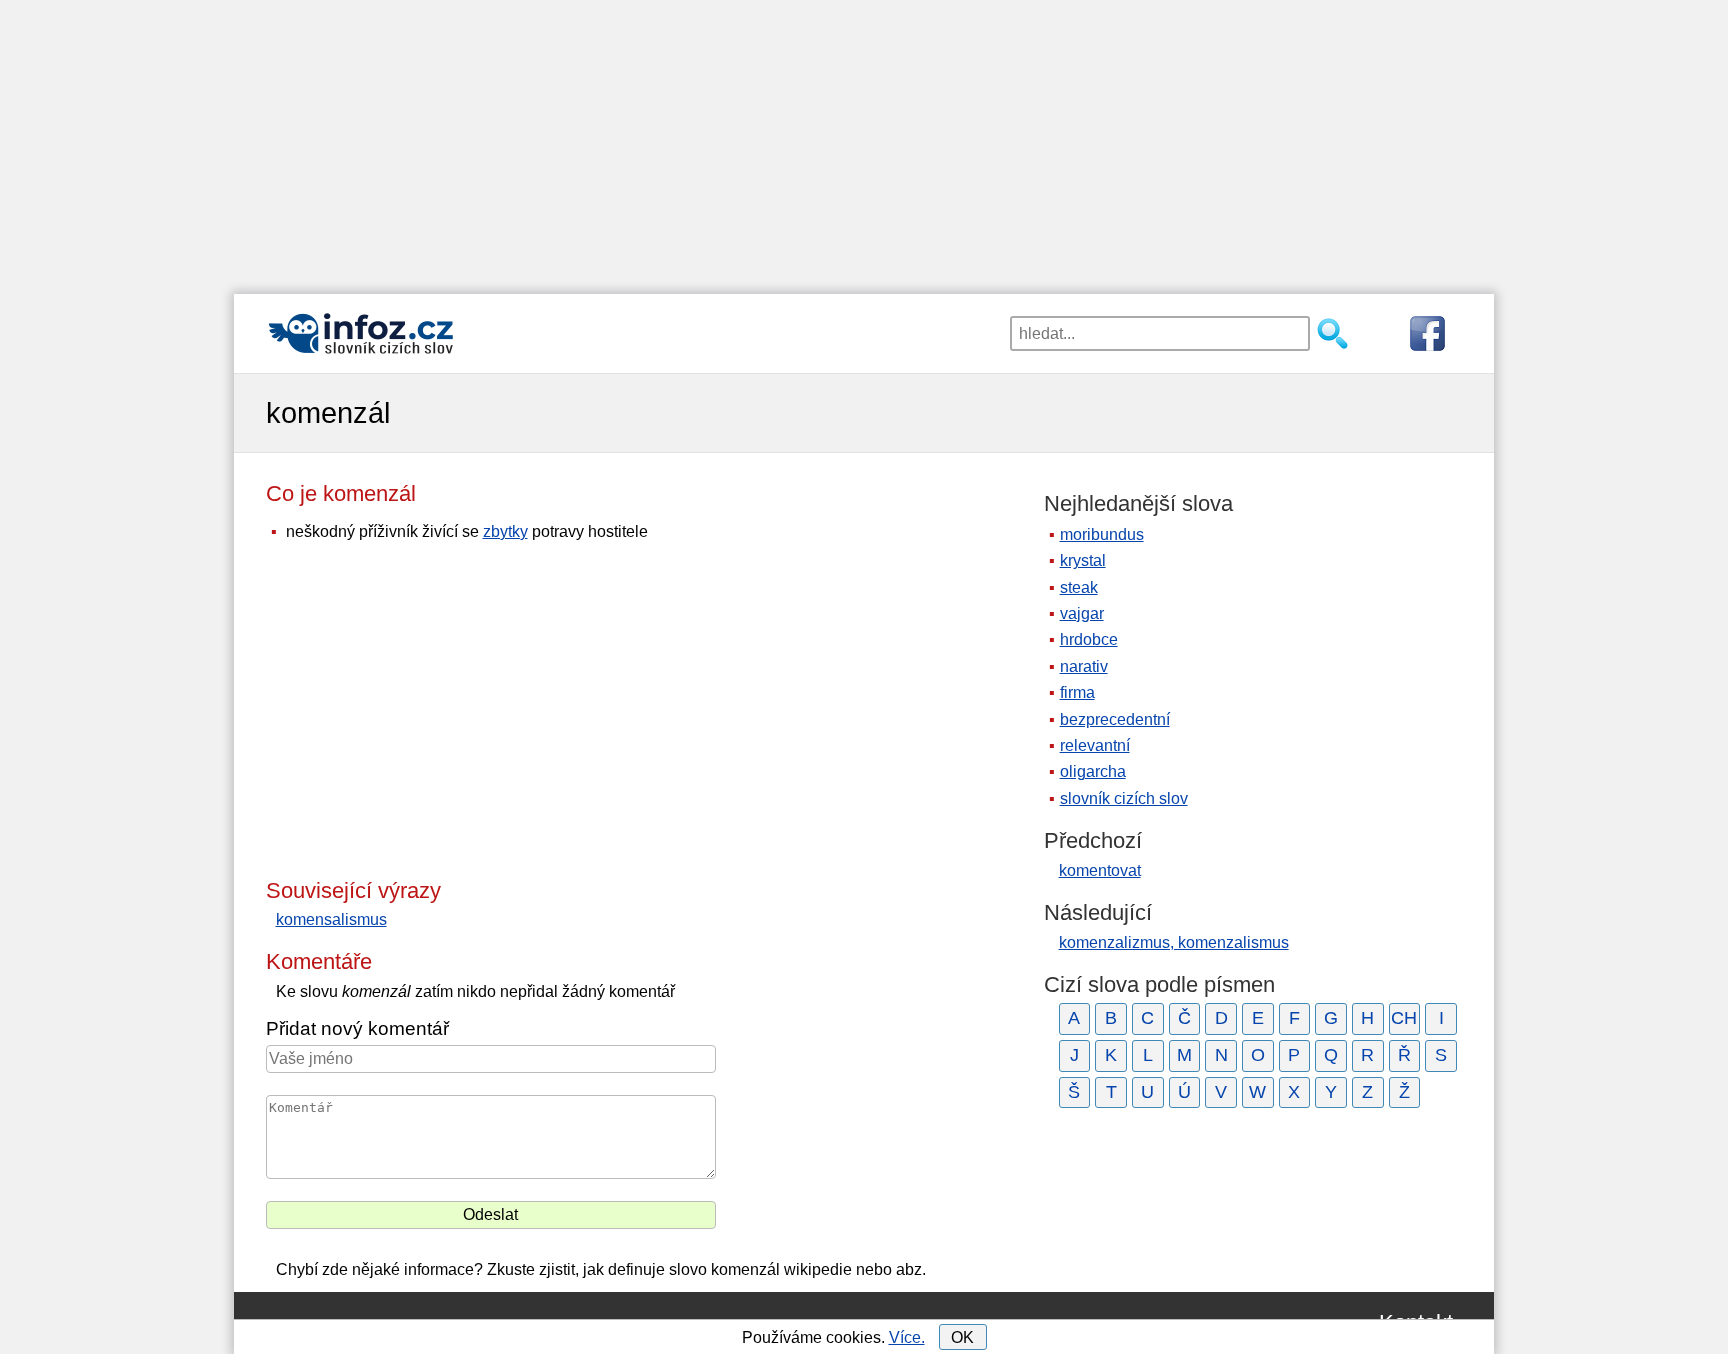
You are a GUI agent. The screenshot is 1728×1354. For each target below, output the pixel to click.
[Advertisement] (864, 140)
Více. (907, 1337)
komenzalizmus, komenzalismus (1174, 942)
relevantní (1095, 745)
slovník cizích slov (1124, 798)
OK (962, 1337)
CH (1404, 1018)
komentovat (1100, 870)
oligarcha (1093, 771)
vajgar (1082, 613)
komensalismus (331, 919)
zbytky (505, 531)
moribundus (1102, 534)
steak (1079, 587)
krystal (1083, 560)
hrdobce (1089, 639)
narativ (1084, 666)
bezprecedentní (1115, 719)
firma (1077, 692)
